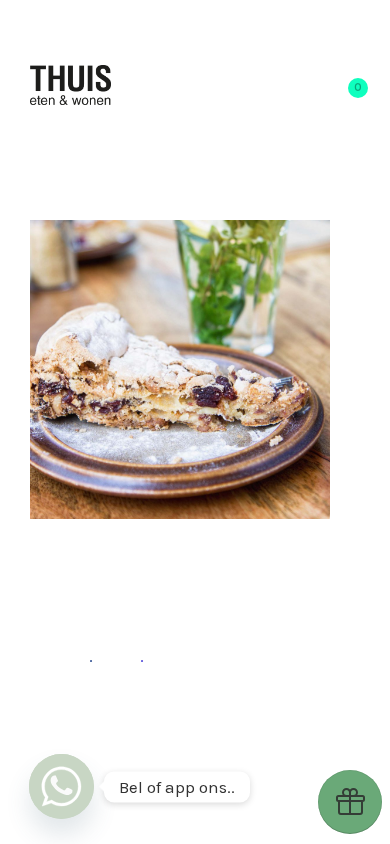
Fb (81, 656)
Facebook (252, 711)
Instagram (156, 711)
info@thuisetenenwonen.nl (179, 735)
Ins (129, 656)
